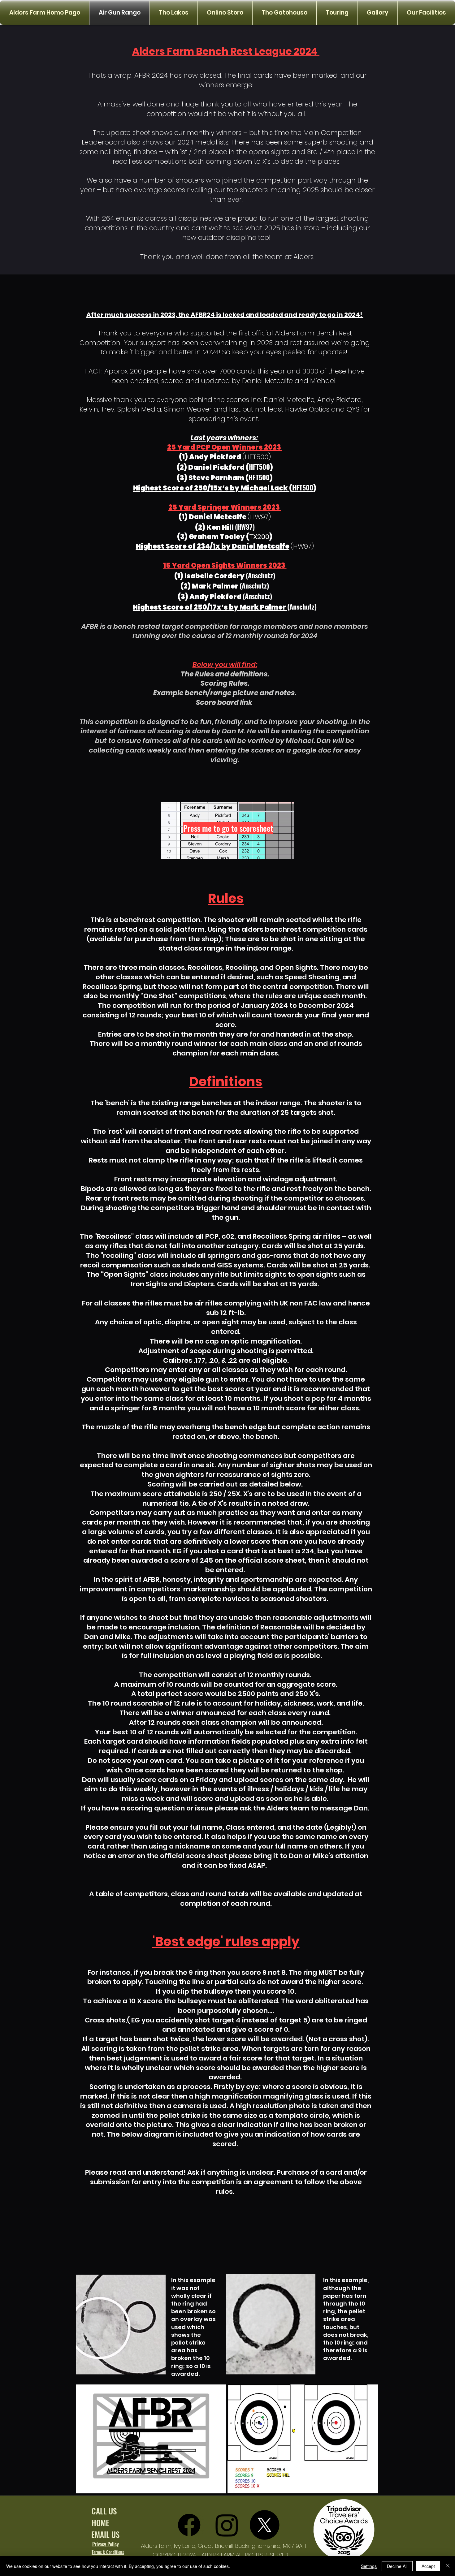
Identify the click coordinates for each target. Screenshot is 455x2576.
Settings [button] (369, 2566)
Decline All (397, 2566)
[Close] (448, 2566)
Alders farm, (157, 2546)
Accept (428, 2566)
